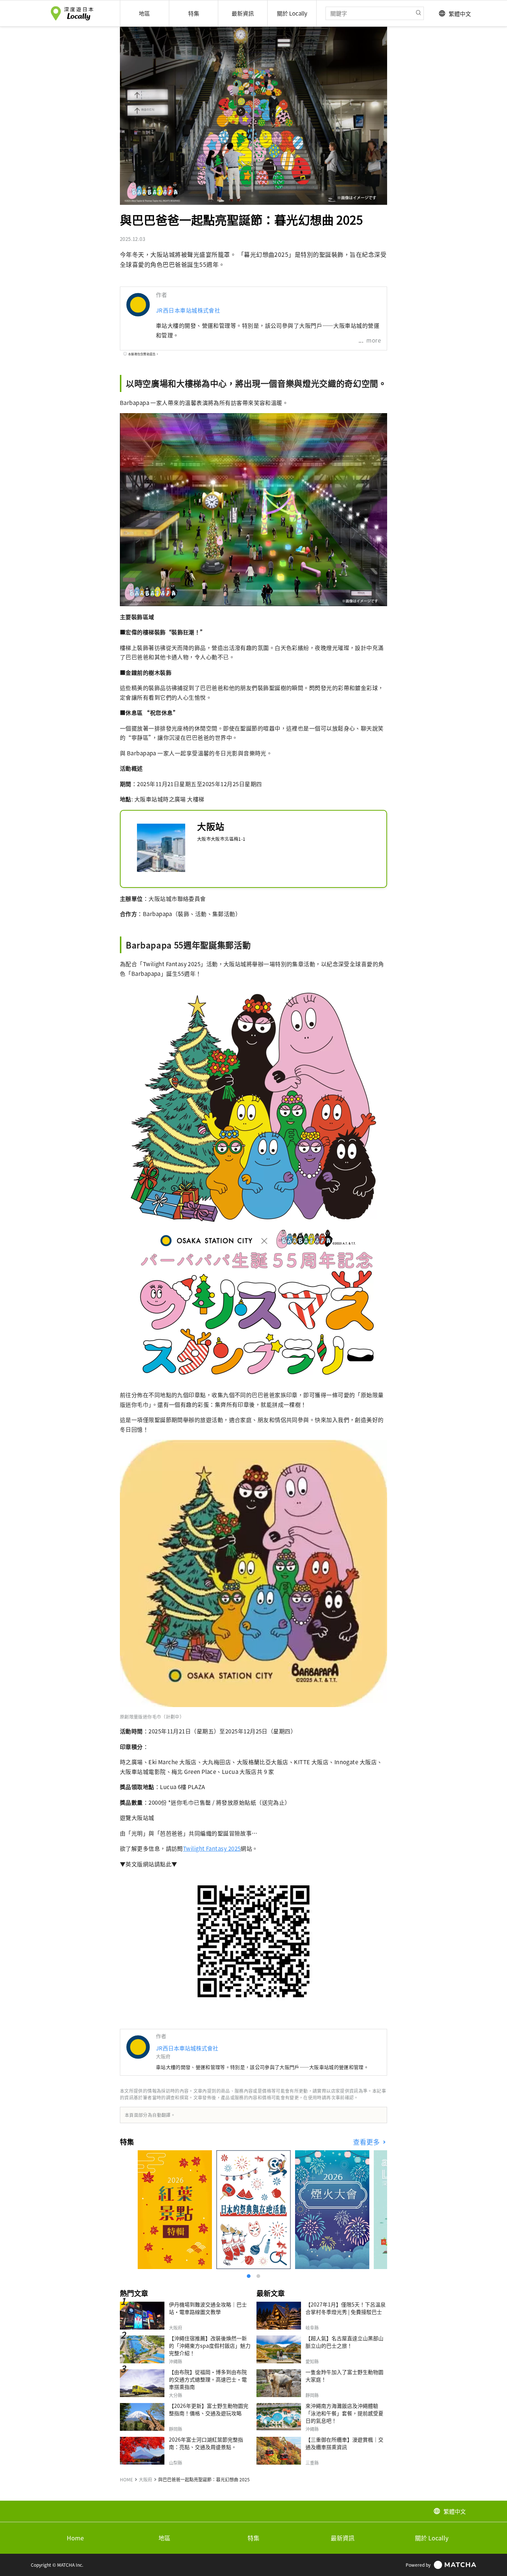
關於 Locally (432, 2538)
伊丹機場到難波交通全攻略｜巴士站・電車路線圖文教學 (208, 2308)
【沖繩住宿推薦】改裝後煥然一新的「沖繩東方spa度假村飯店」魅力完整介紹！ (210, 2345)
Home (75, 2538)
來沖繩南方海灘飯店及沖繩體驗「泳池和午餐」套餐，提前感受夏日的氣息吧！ (344, 2413)
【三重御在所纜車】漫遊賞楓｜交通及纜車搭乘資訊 (344, 2443)
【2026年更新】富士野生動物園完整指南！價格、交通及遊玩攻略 (209, 2409)
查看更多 (367, 2142)
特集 (253, 2538)
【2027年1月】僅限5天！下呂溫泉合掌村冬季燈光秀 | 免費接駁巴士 (346, 2308)
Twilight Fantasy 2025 (212, 1848)
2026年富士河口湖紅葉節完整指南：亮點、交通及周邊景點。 (206, 2443)
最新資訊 (343, 2538)
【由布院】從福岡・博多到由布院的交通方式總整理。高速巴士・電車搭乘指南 (208, 2379)
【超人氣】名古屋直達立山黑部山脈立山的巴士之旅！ (344, 2342)
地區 (164, 2538)
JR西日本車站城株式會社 (188, 310)
